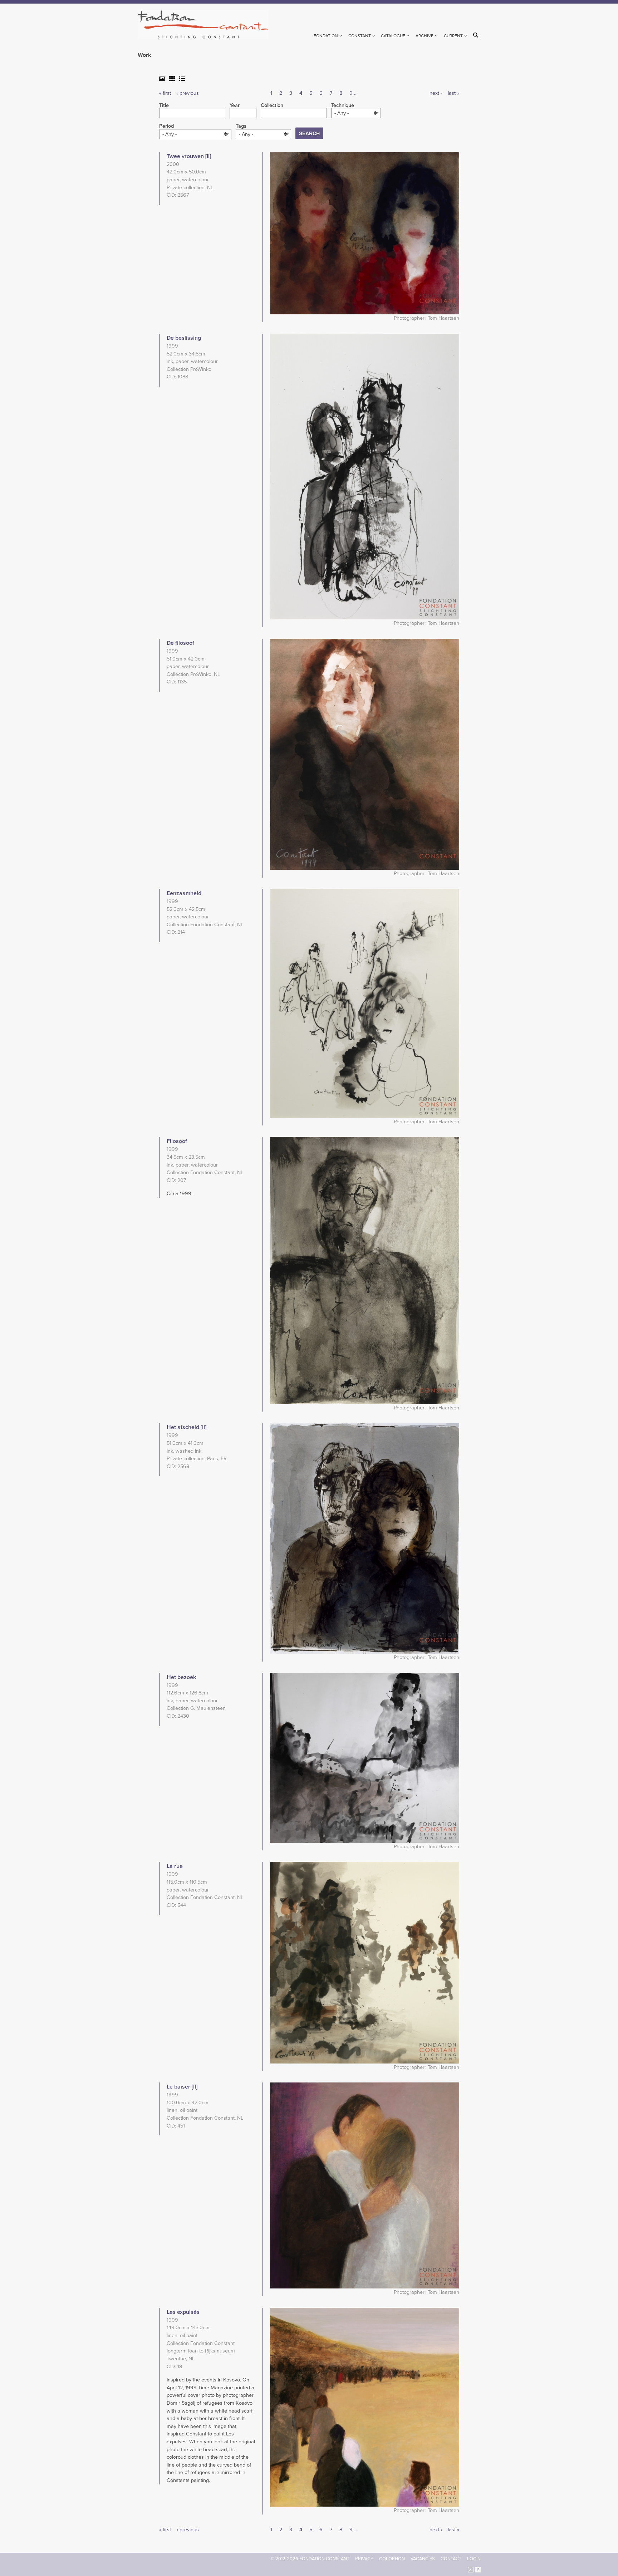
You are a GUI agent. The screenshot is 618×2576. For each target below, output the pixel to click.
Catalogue (393, 36)
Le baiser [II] (182, 2087)
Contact (451, 2559)
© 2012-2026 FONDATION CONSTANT (310, 2559)
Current (453, 36)
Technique (343, 106)
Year (235, 106)
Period (166, 126)
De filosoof (180, 643)
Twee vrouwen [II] (189, 156)
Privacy (364, 2559)
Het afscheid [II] (187, 1427)
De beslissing (184, 338)
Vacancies (423, 2559)
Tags (241, 126)
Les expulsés (183, 2312)
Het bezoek (181, 1677)
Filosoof (177, 1141)
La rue (175, 1866)
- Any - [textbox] (342, 113)
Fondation (326, 36)
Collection (272, 106)
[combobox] (356, 113)
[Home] (206, 24)
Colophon (392, 2559)
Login (474, 2559)
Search (477, 35)
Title (164, 106)
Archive (425, 36)
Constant (360, 36)
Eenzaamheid (184, 893)
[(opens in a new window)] (471, 2569)
